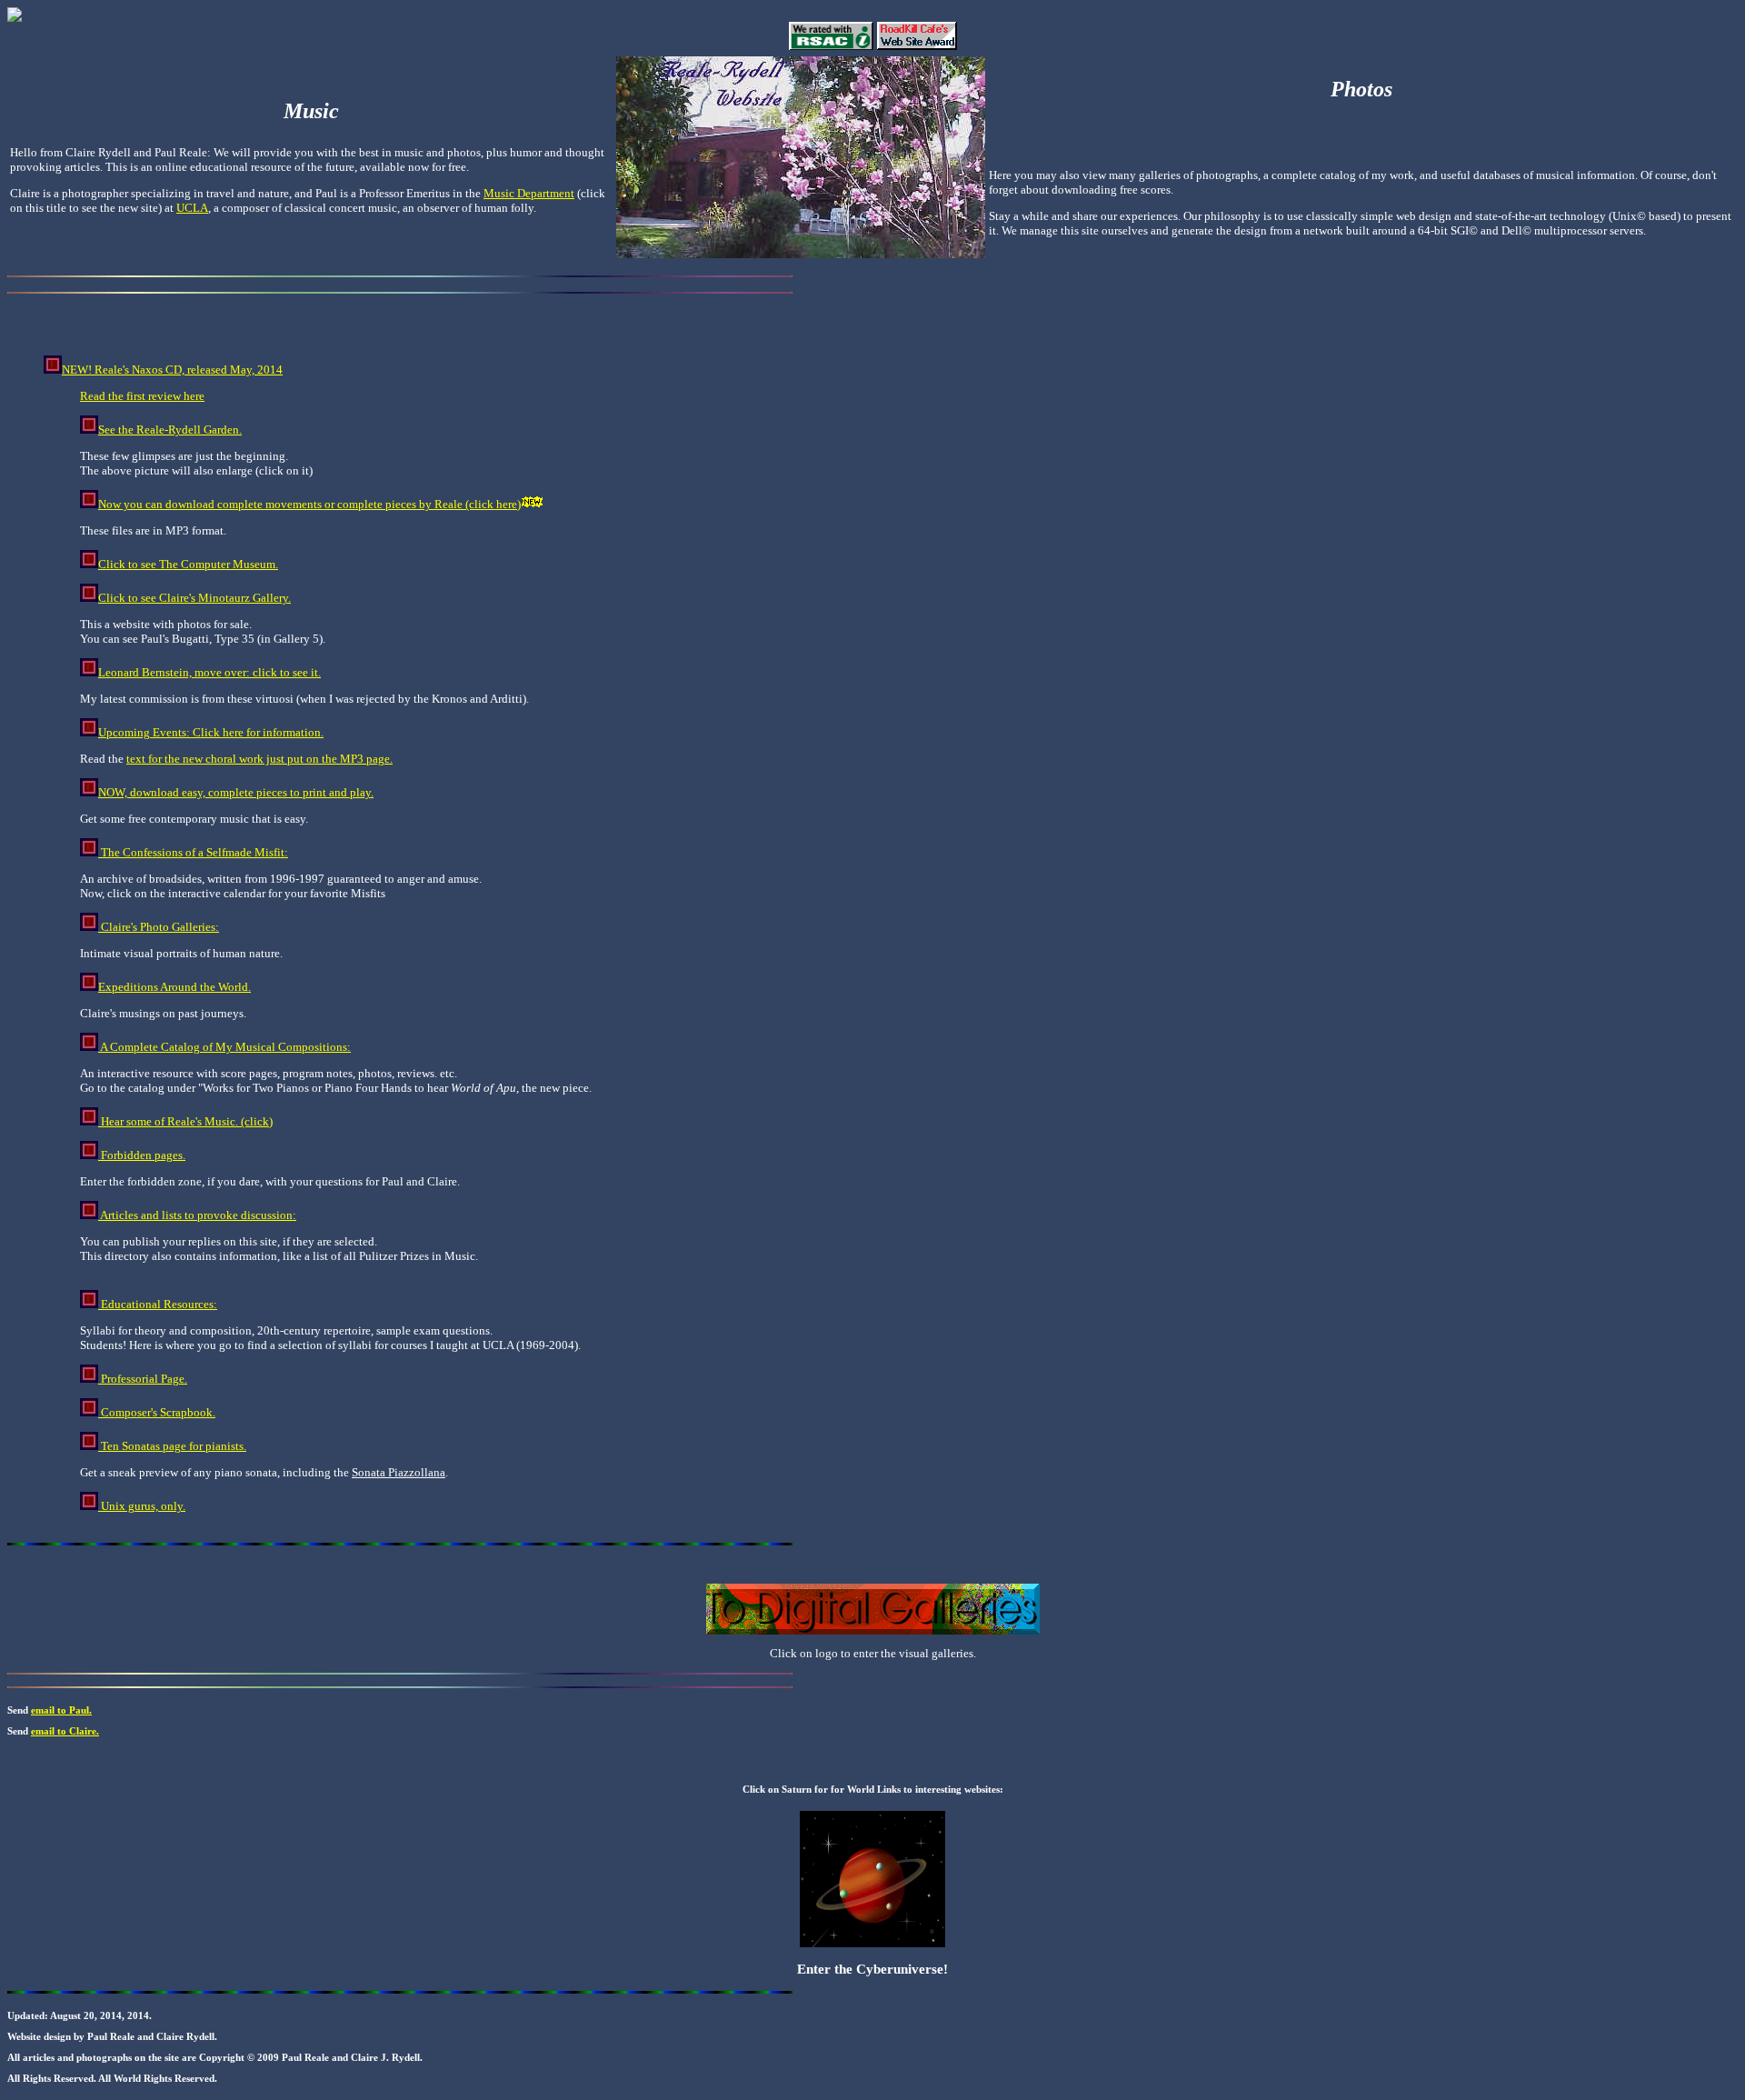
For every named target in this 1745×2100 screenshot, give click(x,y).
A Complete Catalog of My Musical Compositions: (224, 1047)
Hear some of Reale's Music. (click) (185, 1121)
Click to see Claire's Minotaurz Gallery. (194, 598)
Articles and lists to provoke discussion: (197, 1215)
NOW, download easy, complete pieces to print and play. (236, 792)
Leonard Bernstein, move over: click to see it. (209, 672)
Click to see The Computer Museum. (188, 564)
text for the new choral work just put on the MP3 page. (259, 759)
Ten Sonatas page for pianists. (172, 1446)
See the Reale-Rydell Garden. (170, 430)
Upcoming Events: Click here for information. (211, 732)
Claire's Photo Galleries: (159, 927)
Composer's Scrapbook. (157, 1412)
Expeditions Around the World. (174, 987)
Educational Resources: (158, 1304)
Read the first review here (142, 396)
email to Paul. (61, 1710)
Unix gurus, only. (142, 1506)
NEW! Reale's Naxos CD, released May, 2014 (172, 370)
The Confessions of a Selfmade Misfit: (193, 852)
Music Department (529, 193)
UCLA (192, 208)
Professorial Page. (143, 1379)
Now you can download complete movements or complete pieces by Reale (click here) (309, 504)
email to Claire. (65, 1731)
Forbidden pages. (142, 1155)
